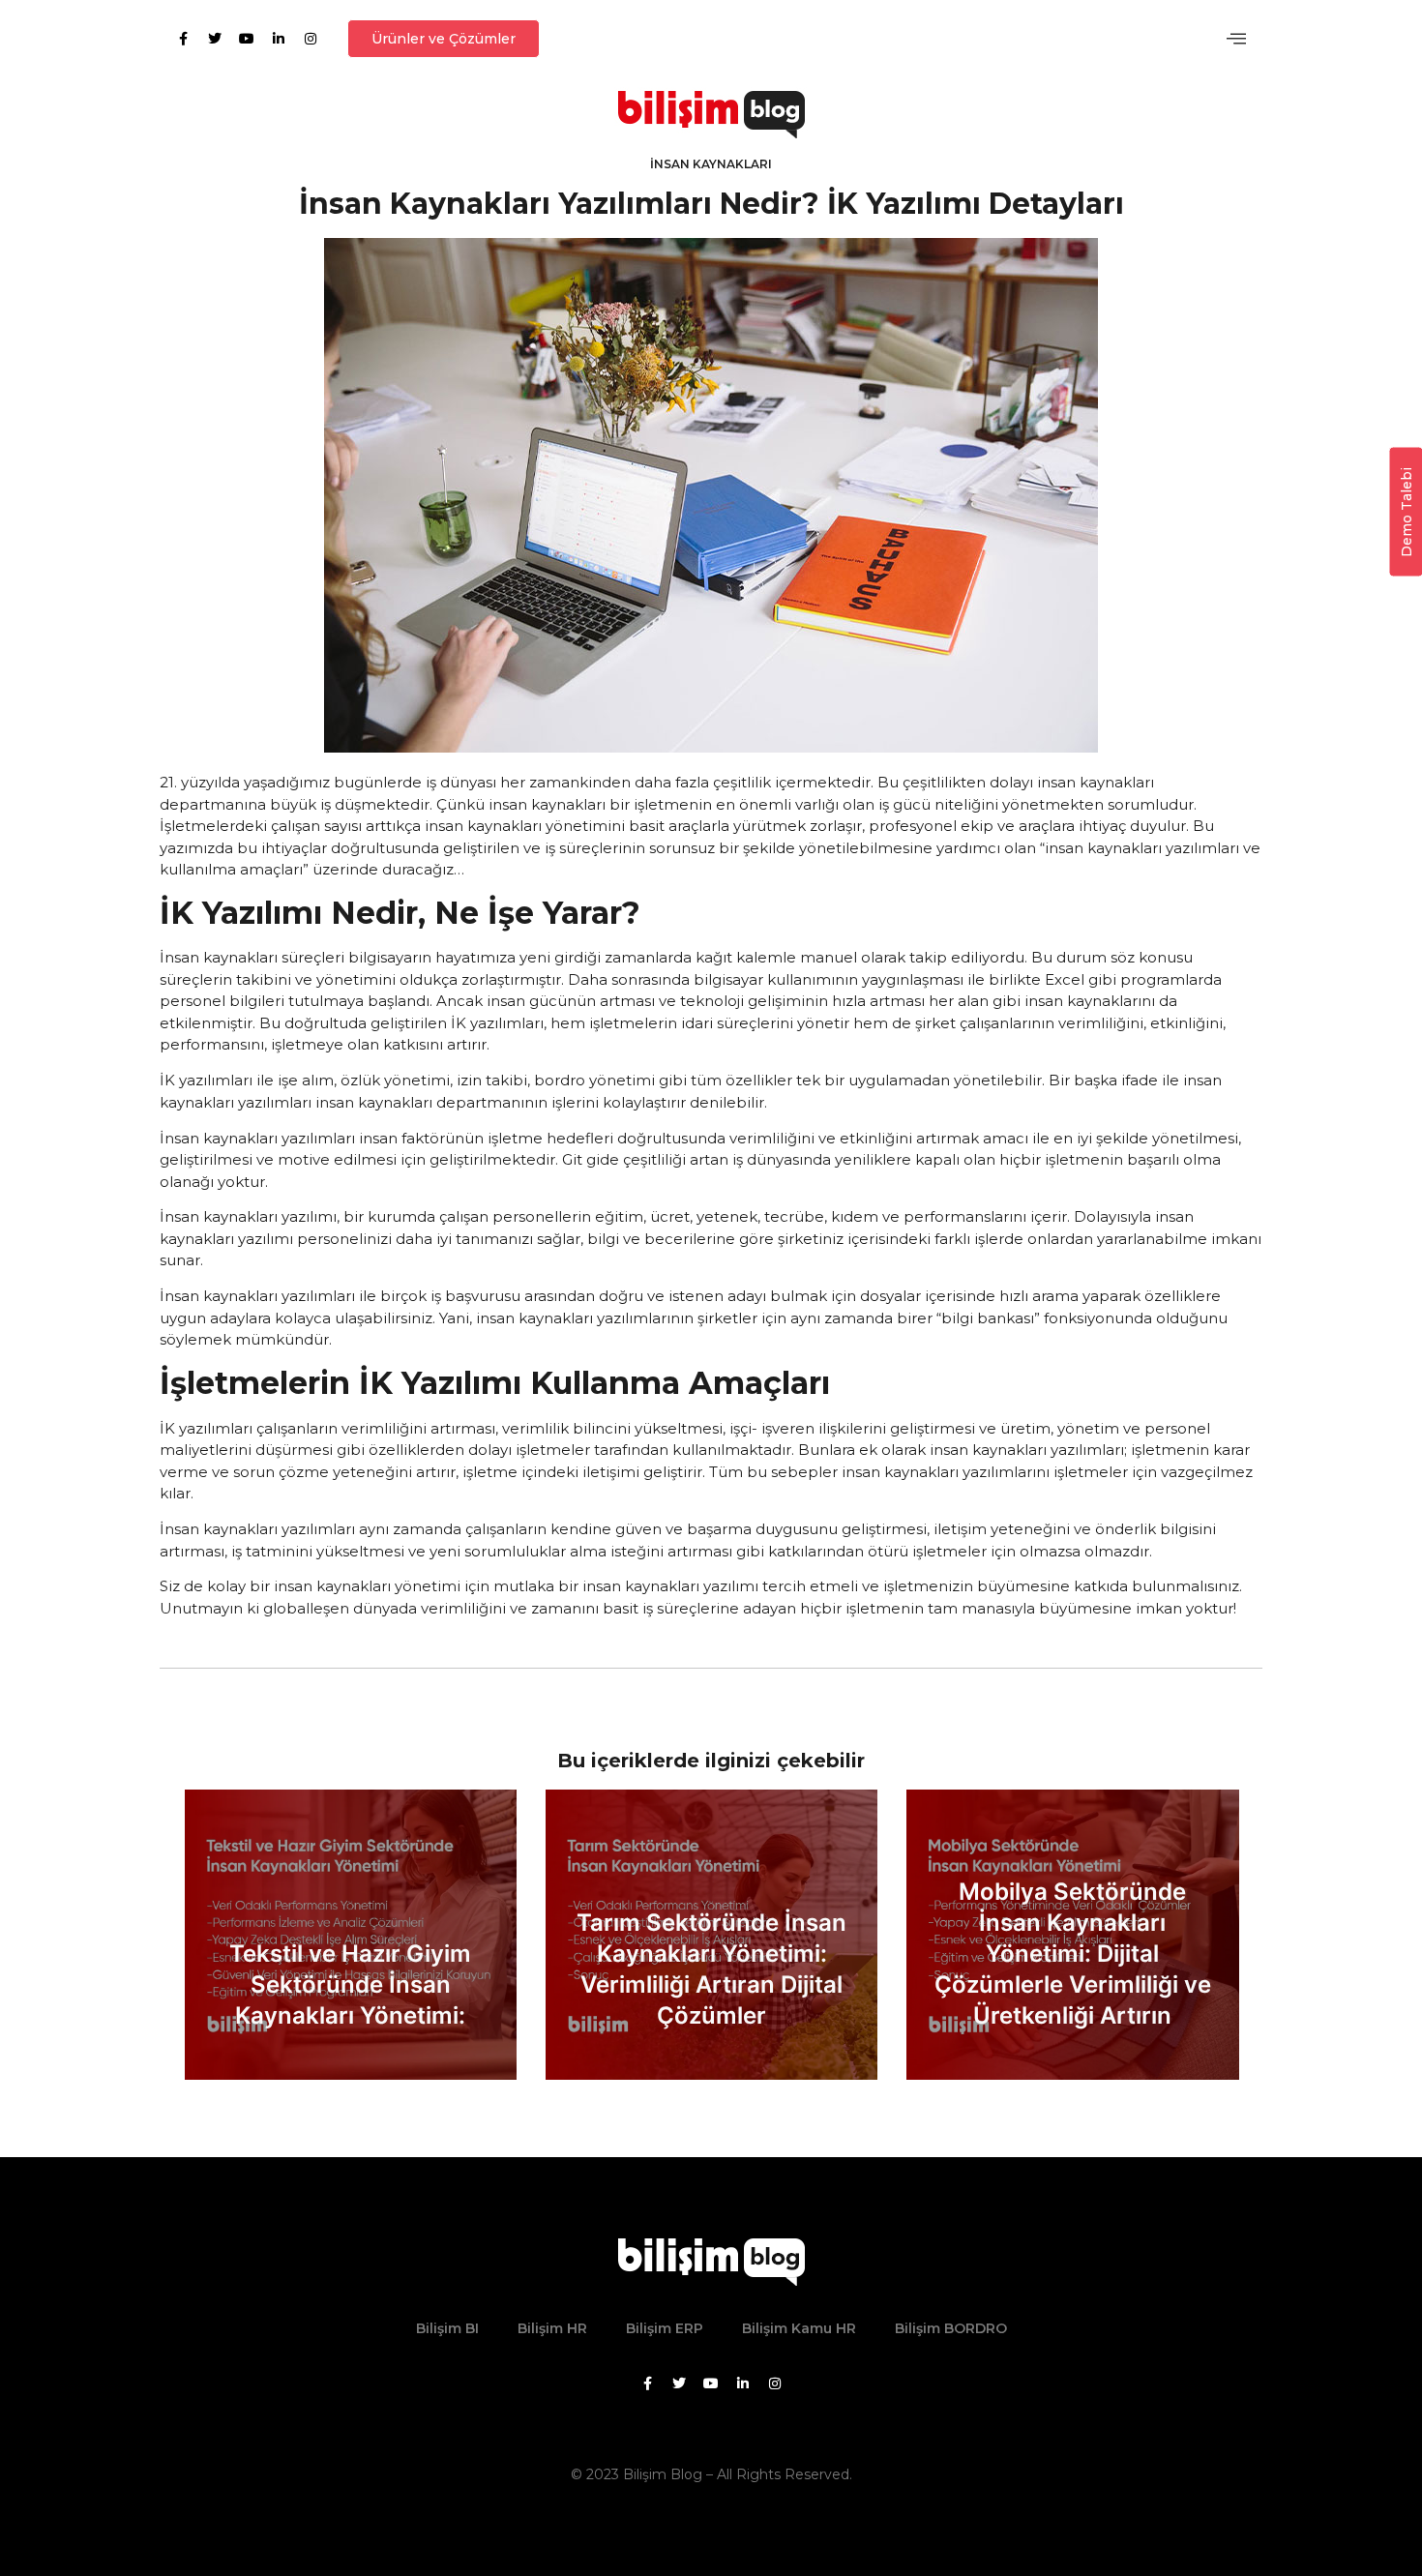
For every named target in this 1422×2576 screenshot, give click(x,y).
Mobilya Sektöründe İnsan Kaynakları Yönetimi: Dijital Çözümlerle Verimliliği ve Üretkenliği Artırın (1073, 1954)
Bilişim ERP (665, 2328)
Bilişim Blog (663, 2474)
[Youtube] (247, 39)
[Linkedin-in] (279, 39)
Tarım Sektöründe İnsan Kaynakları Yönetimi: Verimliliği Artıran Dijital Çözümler (711, 1969)
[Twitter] (215, 39)
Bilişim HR (552, 2328)
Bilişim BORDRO (951, 2328)
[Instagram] (311, 39)
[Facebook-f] (183, 39)
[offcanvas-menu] (1236, 39)
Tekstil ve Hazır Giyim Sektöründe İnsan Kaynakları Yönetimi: (350, 1984)
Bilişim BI (447, 2328)
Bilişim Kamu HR (799, 2328)
